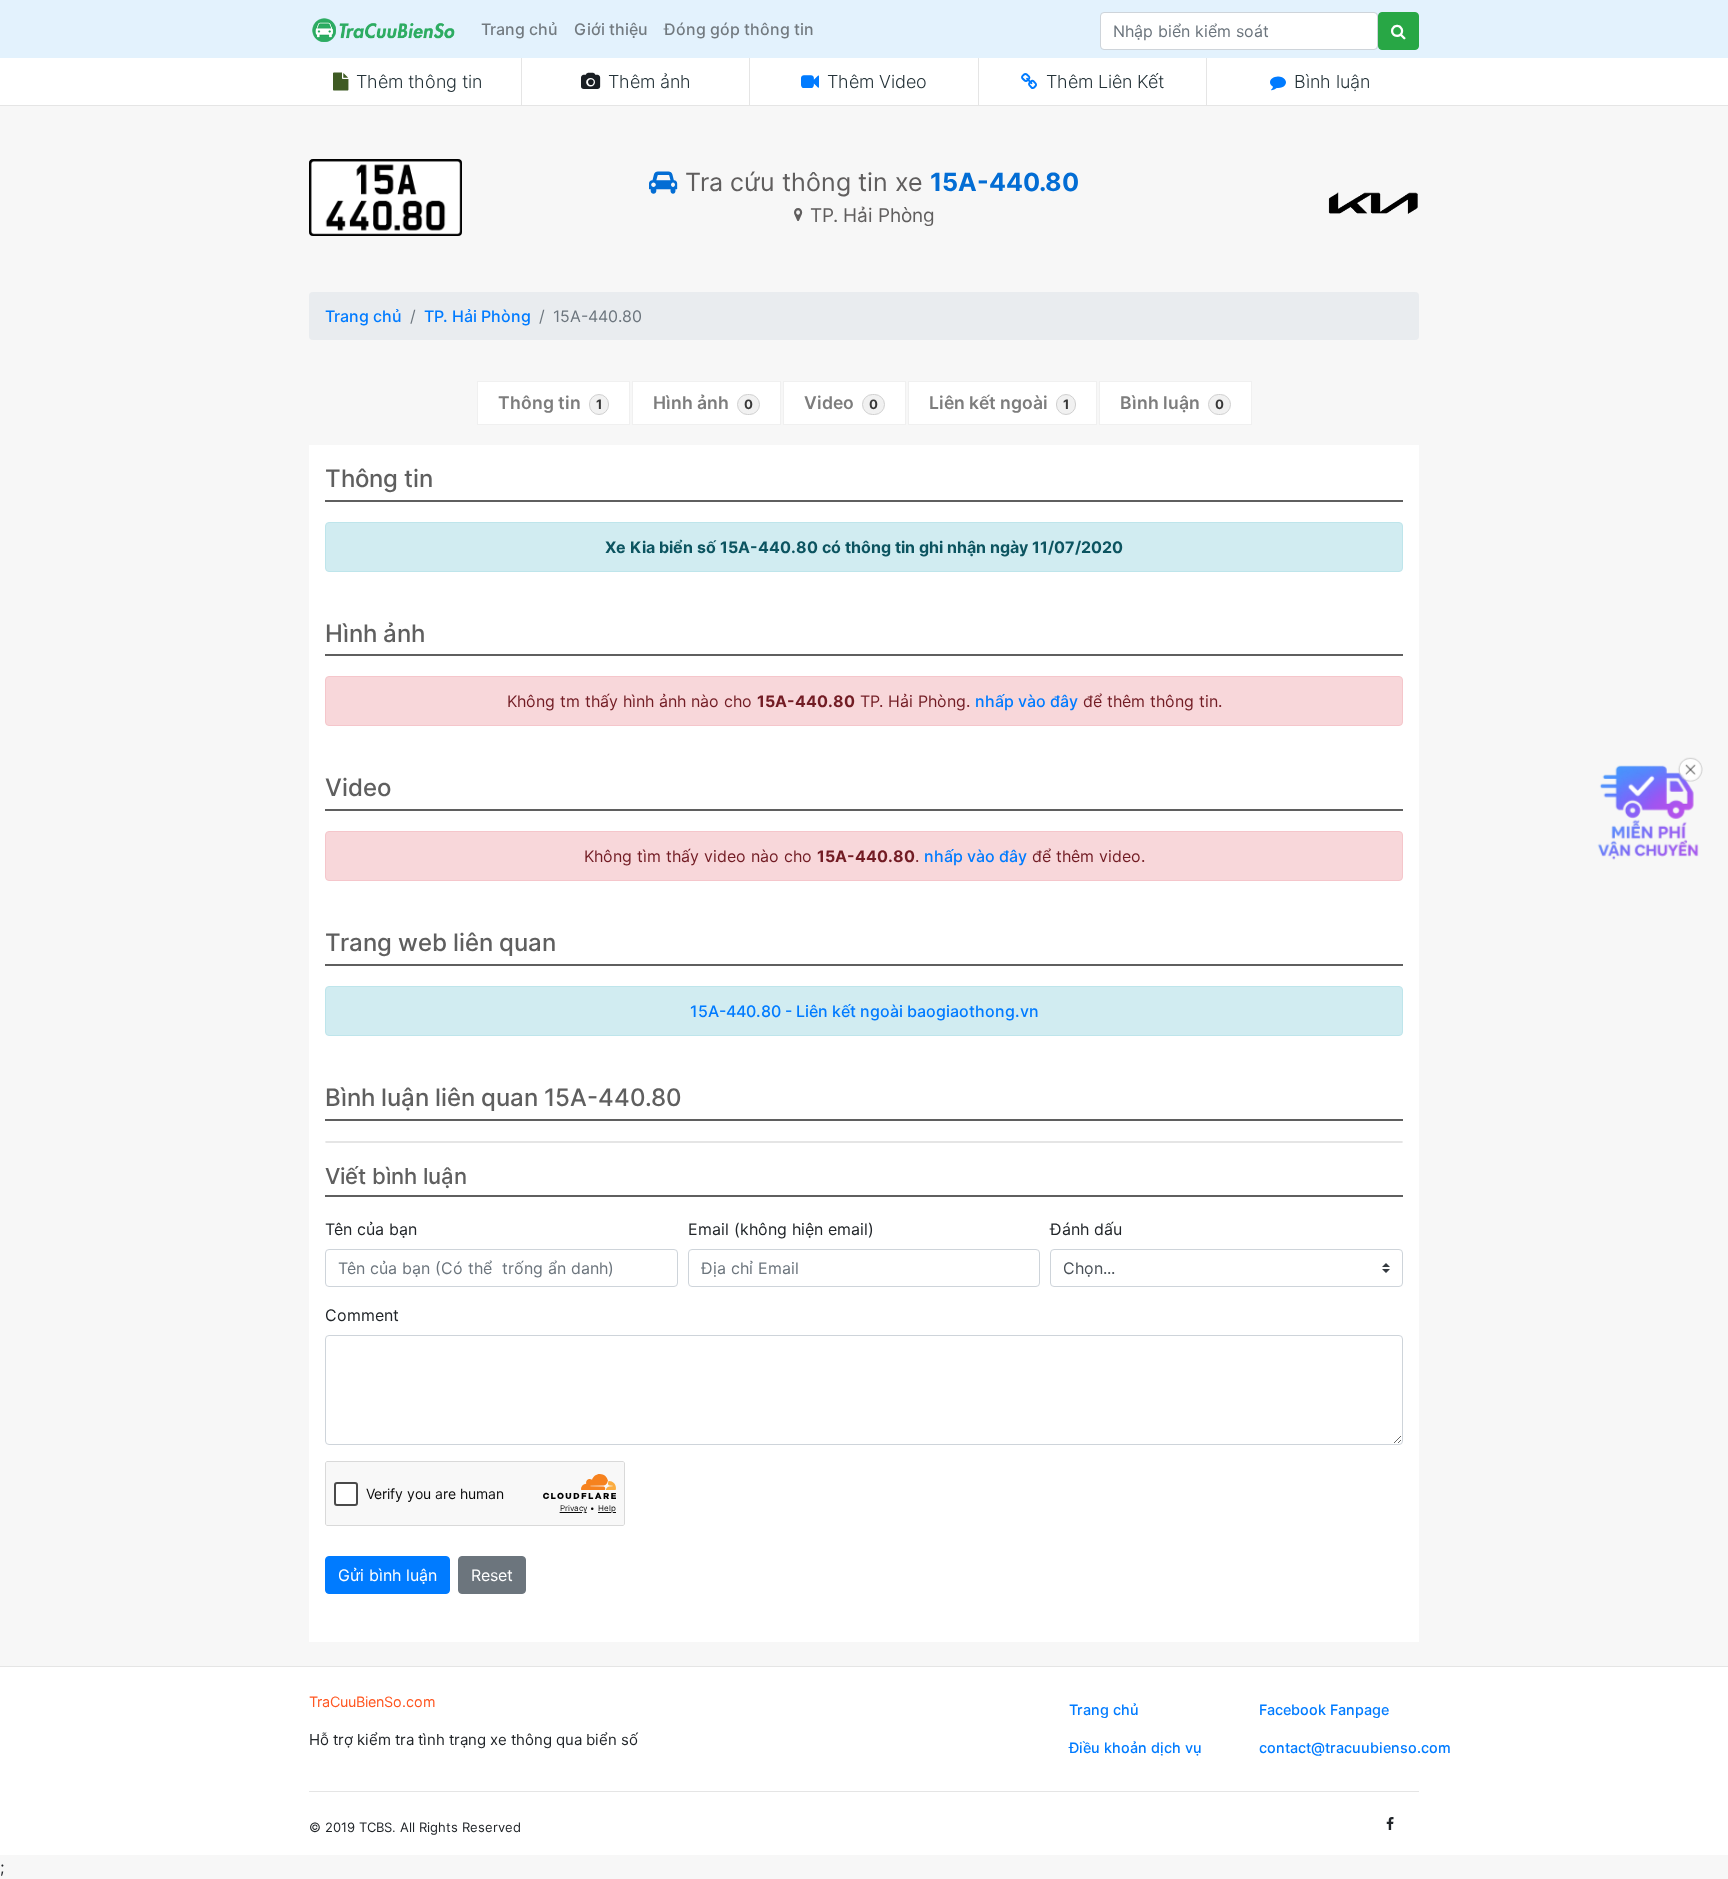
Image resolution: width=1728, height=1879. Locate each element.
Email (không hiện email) (781, 1229)
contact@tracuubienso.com (1355, 1747)
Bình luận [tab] (1172, 402)
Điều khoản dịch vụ (1135, 1747)
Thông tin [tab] (550, 402)
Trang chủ (519, 29)
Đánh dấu (1086, 1229)
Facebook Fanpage (1324, 1709)
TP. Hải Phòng (477, 316)
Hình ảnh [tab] (703, 402)
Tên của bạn (371, 1229)
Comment (362, 1315)
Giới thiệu (611, 29)
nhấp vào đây (1026, 701)
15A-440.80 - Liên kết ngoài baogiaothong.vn (864, 1011)
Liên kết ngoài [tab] (999, 402)
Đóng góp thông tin (739, 29)
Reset (492, 1575)
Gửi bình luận (387, 1575)
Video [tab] (841, 402)
